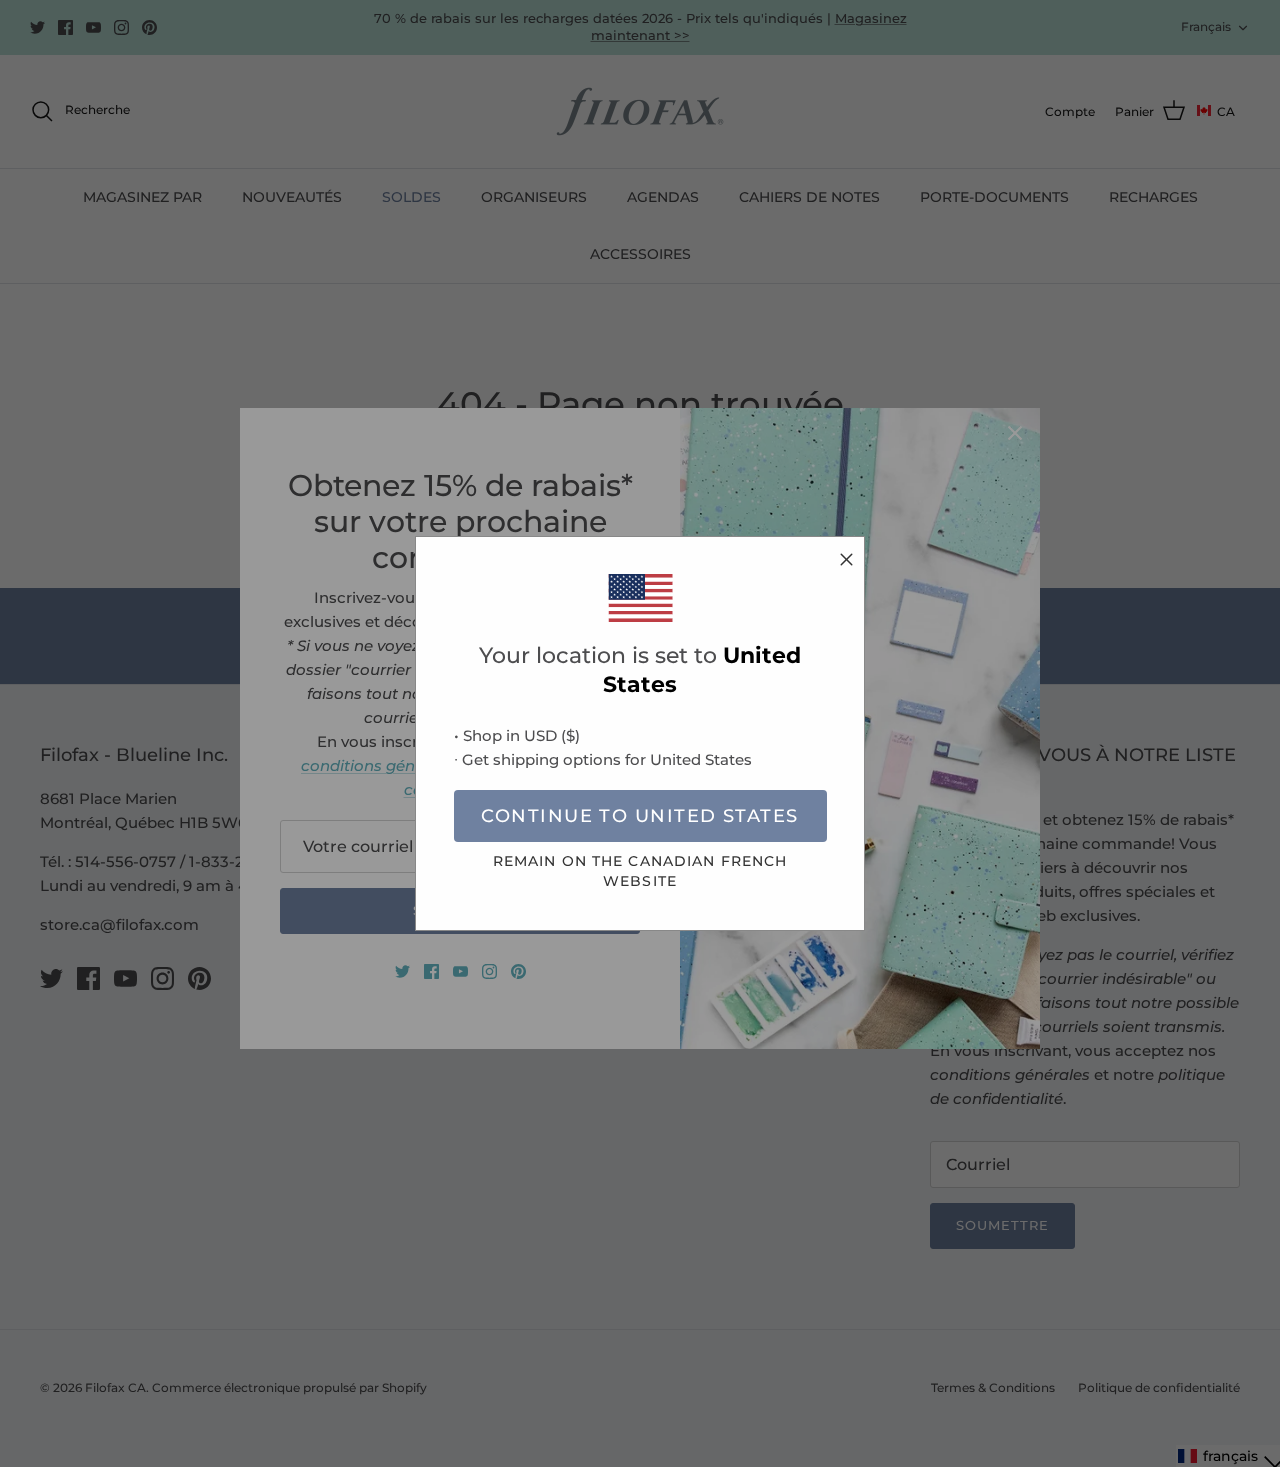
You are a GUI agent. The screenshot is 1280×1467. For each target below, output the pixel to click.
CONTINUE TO (639, 816)
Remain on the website (640, 870)
